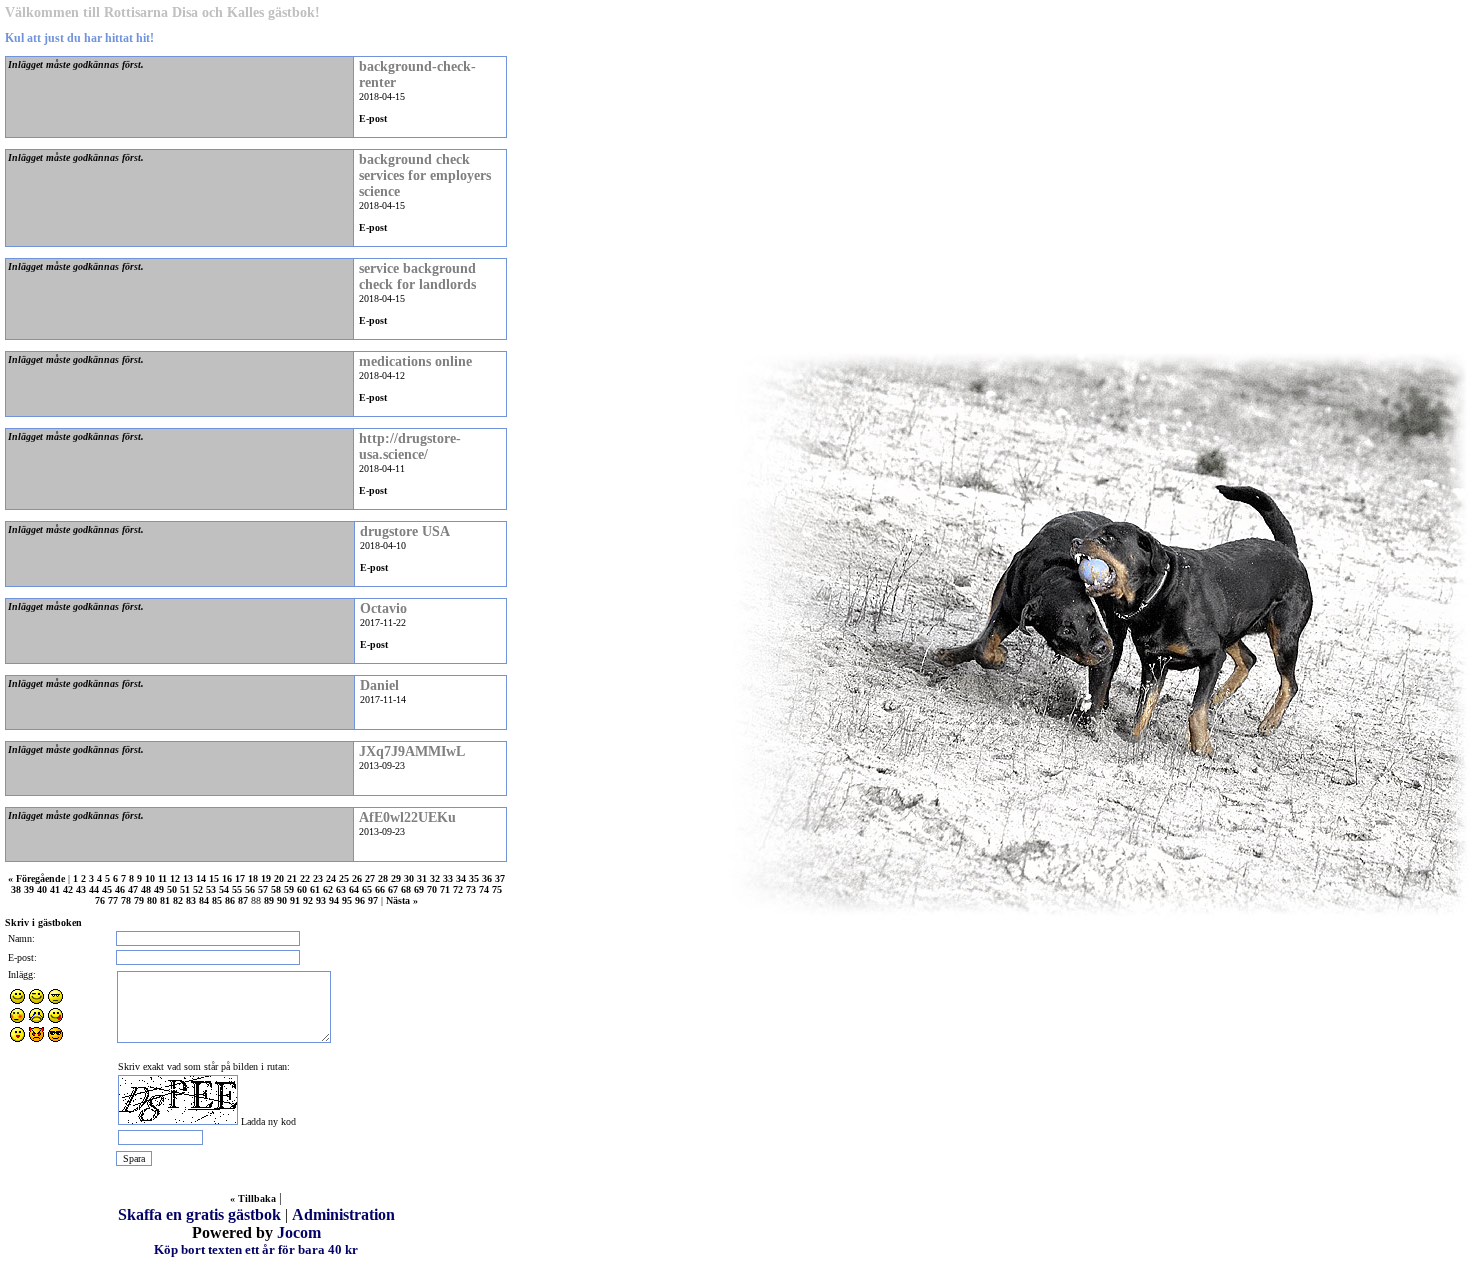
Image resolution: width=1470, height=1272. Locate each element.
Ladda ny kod (268, 1121)
